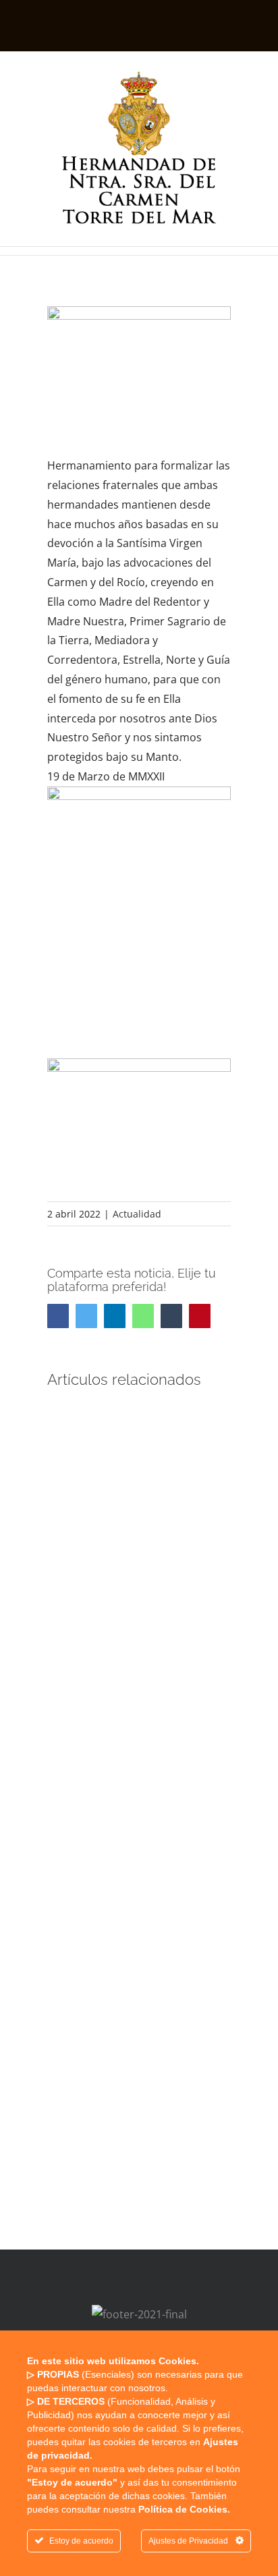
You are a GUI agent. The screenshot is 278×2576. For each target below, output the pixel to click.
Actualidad (137, 1214)
